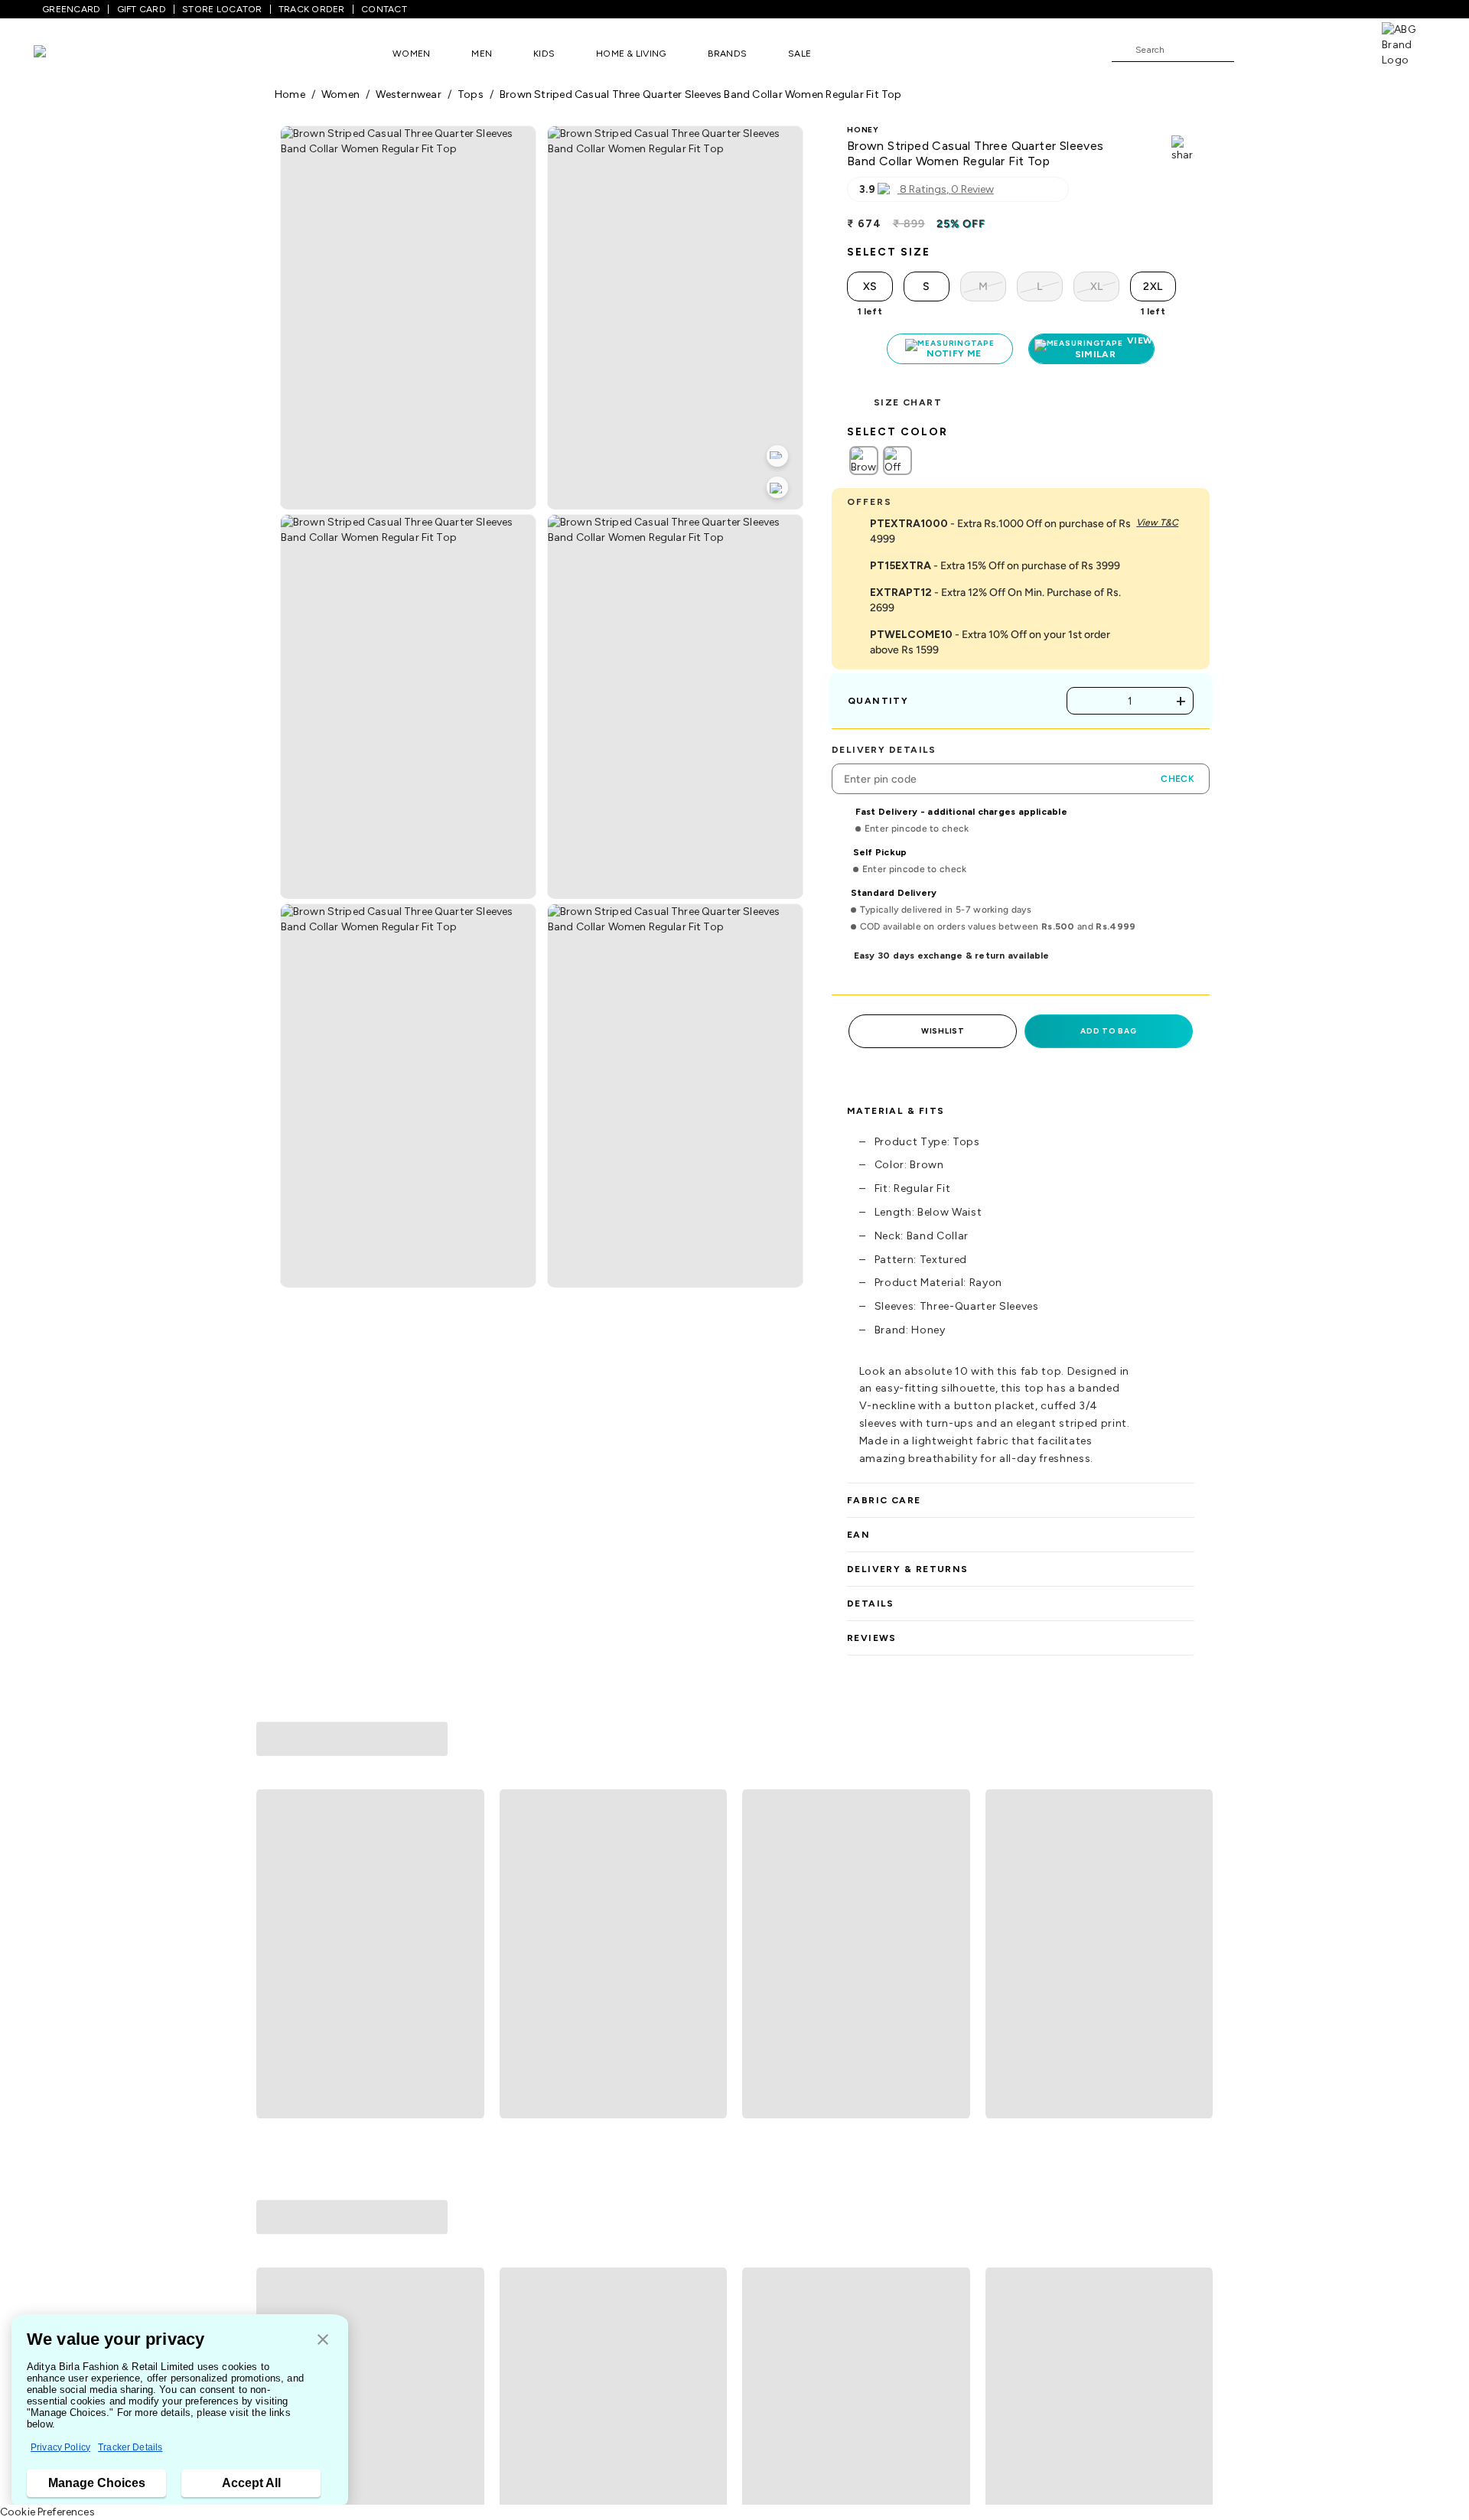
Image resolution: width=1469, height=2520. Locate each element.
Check (1177, 779)
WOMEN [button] (411, 54)
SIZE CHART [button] (908, 402)
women (340, 94)
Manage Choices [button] (97, 2483)
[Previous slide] (274, 1860)
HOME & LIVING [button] (631, 54)
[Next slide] (1195, 1860)
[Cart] (1338, 49)
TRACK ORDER (312, 9)
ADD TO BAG (1108, 1031)
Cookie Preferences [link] (47, 2512)
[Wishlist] (1253, 50)
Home (290, 94)
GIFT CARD (142, 9)
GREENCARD (71, 9)
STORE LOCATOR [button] (222, 9)
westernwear (408, 94)
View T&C (1157, 523)
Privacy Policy (60, 2447)
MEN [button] (482, 54)
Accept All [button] (251, 2483)
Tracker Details (130, 2447)
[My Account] (1296, 49)
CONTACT (384, 9)
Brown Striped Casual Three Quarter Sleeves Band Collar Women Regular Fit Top (701, 94)
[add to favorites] (466, 2011)
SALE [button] (800, 54)
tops (471, 94)
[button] (323, 2341)
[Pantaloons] (63, 53)
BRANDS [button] (728, 54)
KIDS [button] (544, 54)
